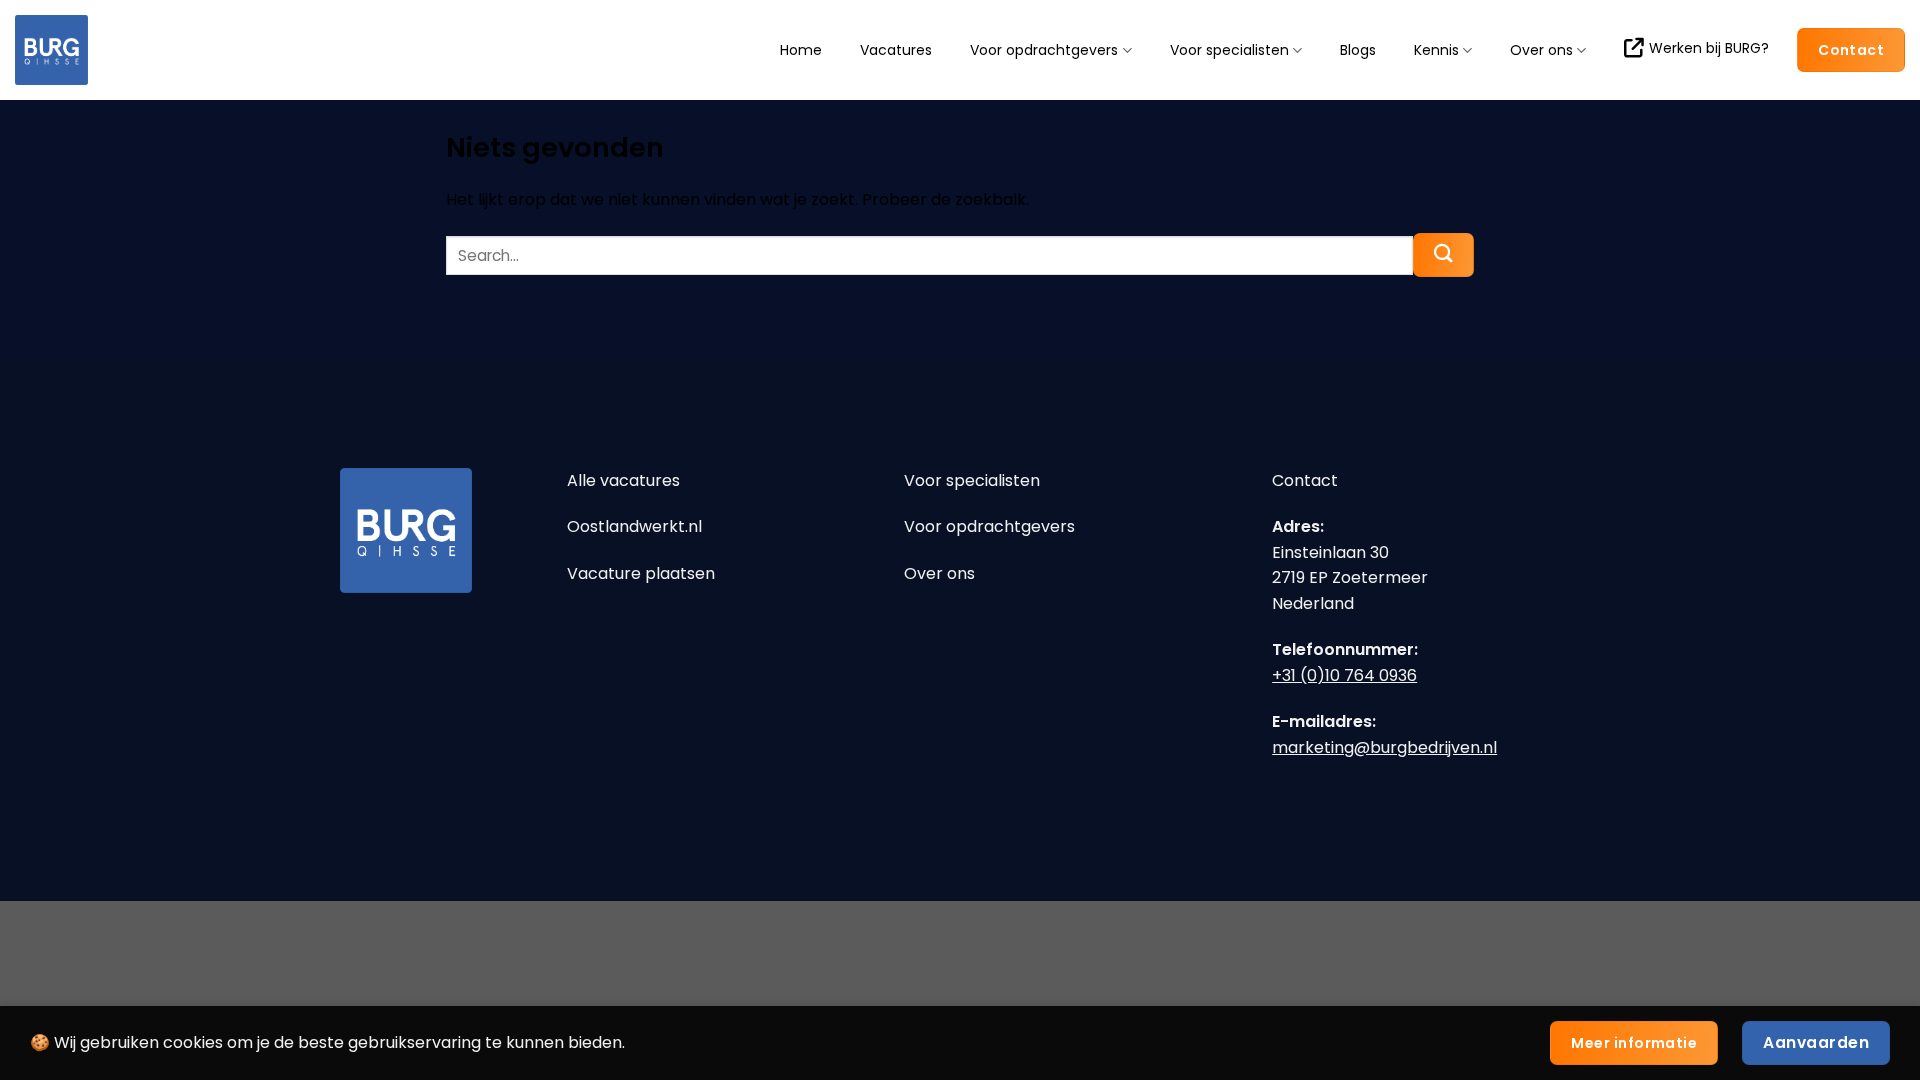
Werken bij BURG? (1709, 48)
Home (801, 50)
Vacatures (896, 50)
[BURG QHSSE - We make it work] (115, 50)
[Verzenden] (1443, 255)
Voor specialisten (1229, 50)
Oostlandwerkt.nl (634, 526)
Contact (1305, 480)
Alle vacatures (623, 480)
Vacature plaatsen (641, 573)
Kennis (1436, 50)
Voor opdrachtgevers (1044, 50)
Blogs (1358, 50)
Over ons (1541, 50)
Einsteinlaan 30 (1330, 552)
